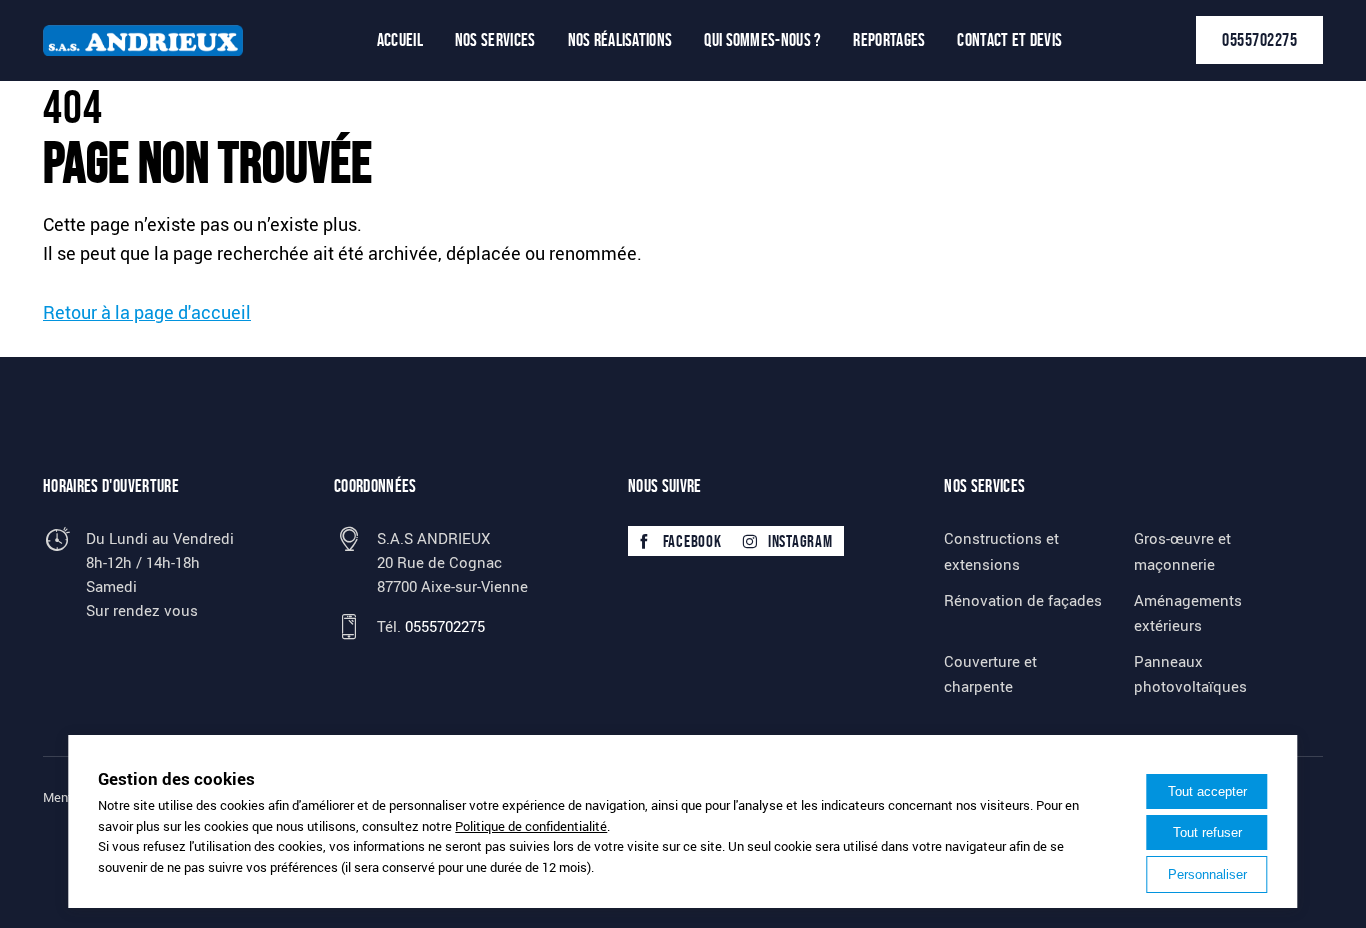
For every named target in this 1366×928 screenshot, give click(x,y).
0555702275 (1259, 40)
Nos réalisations (620, 40)
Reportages (889, 40)
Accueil (400, 40)
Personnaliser (1207, 874)
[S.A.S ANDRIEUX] (143, 40)
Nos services (495, 40)
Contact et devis (1009, 40)
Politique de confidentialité (531, 826)
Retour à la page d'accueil (147, 312)
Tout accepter (1207, 791)
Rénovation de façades (1023, 600)
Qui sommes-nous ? (762, 40)
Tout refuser (1207, 832)
